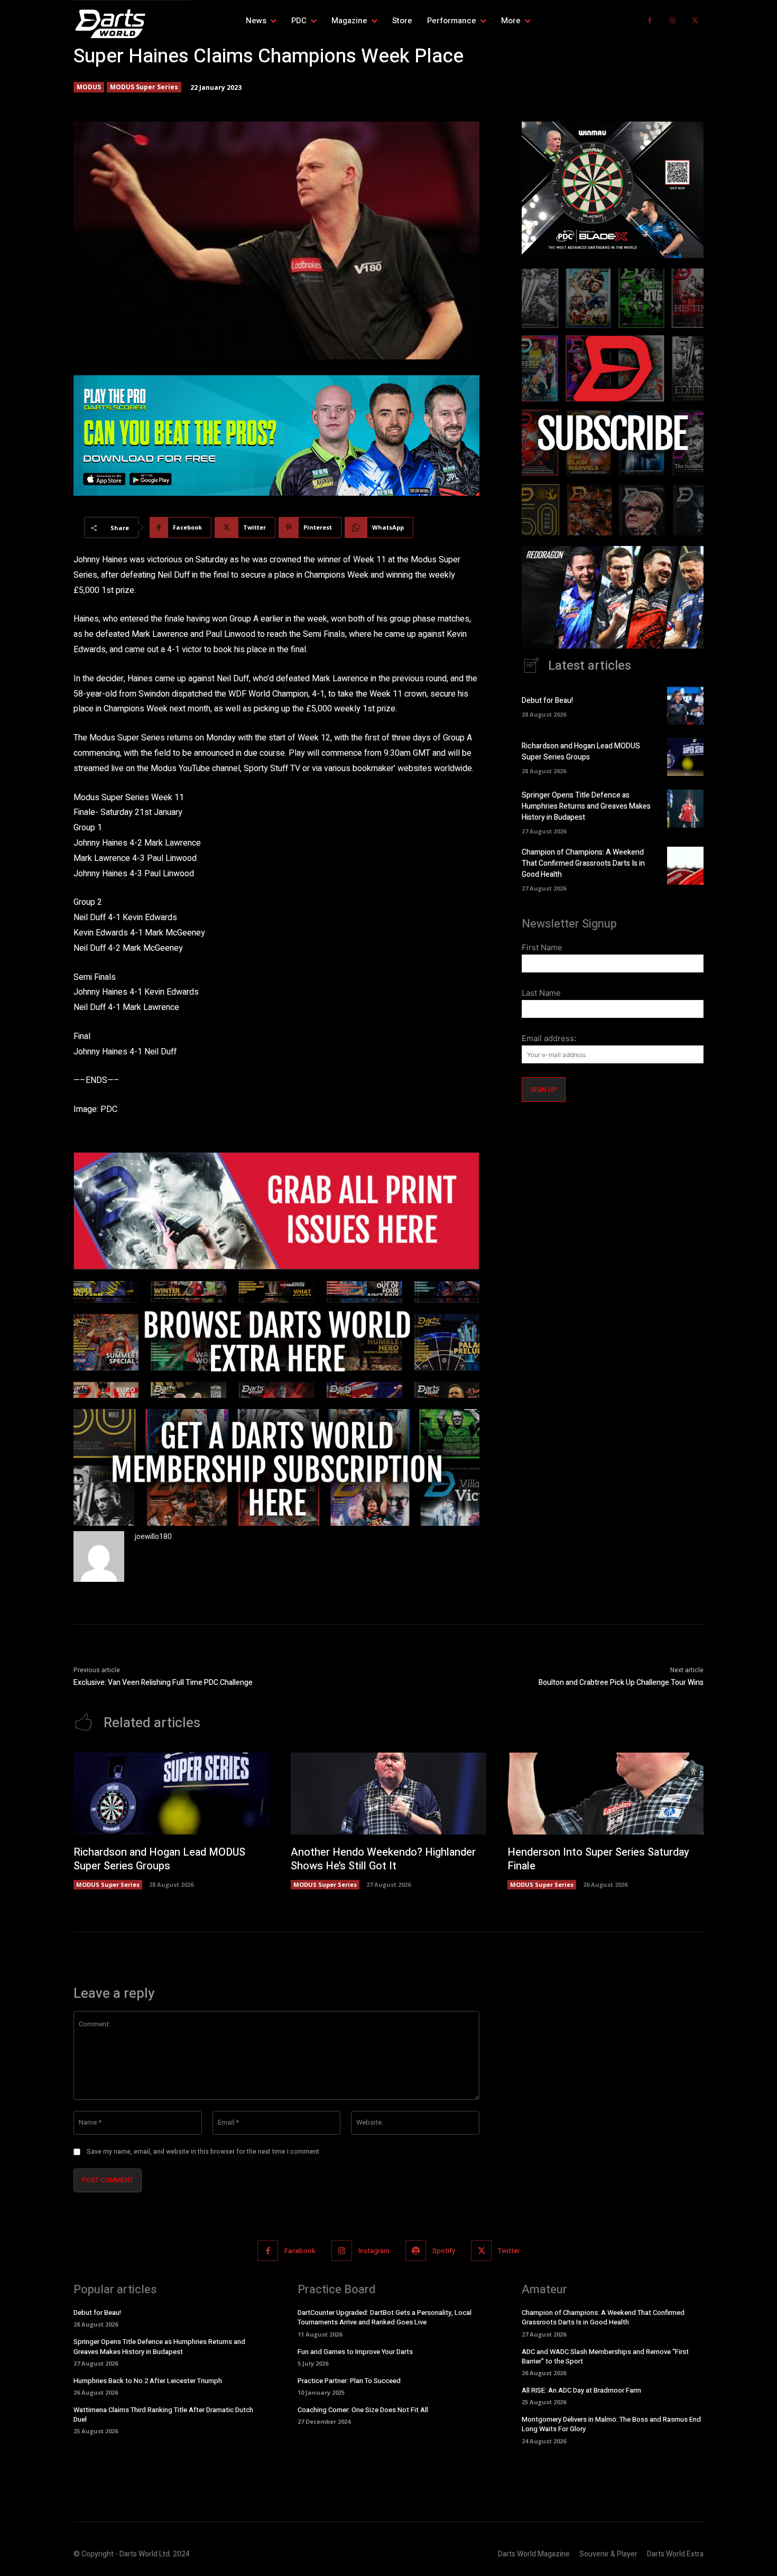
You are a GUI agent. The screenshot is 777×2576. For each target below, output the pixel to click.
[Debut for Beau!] (685, 706)
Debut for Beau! (547, 701)
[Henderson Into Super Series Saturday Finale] (605, 1794)
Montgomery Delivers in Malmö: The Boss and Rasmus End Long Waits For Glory (611, 2424)
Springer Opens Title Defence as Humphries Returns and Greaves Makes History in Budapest (586, 806)
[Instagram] (673, 21)
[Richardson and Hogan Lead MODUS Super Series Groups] (685, 757)
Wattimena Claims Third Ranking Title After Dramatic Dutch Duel (163, 2415)
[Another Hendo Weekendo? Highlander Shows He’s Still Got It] (389, 1794)
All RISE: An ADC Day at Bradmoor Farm (581, 2390)
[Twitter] (695, 21)
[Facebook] (650, 21)
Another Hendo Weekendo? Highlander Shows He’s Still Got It (383, 1859)
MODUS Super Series (144, 87)
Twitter (509, 2251)
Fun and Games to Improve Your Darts (355, 2352)
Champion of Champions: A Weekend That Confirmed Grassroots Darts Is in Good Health (583, 863)
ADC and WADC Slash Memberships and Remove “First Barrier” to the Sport (605, 2356)
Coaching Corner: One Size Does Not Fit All (363, 2410)
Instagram (374, 2251)
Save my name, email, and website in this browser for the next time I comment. (204, 2152)
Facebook (300, 2251)
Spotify (444, 2251)
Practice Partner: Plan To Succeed (349, 2381)
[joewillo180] (99, 1556)
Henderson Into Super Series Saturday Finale (598, 1859)
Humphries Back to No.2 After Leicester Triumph (148, 2381)
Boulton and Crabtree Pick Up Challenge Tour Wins (621, 1683)
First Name (542, 947)
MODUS (89, 87)
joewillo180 (153, 1537)
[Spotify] (416, 2251)
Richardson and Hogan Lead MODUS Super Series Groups (581, 752)
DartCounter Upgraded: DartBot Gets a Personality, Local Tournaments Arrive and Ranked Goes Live (385, 2317)
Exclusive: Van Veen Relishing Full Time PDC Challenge (163, 1683)
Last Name (541, 993)
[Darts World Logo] (132, 24)
